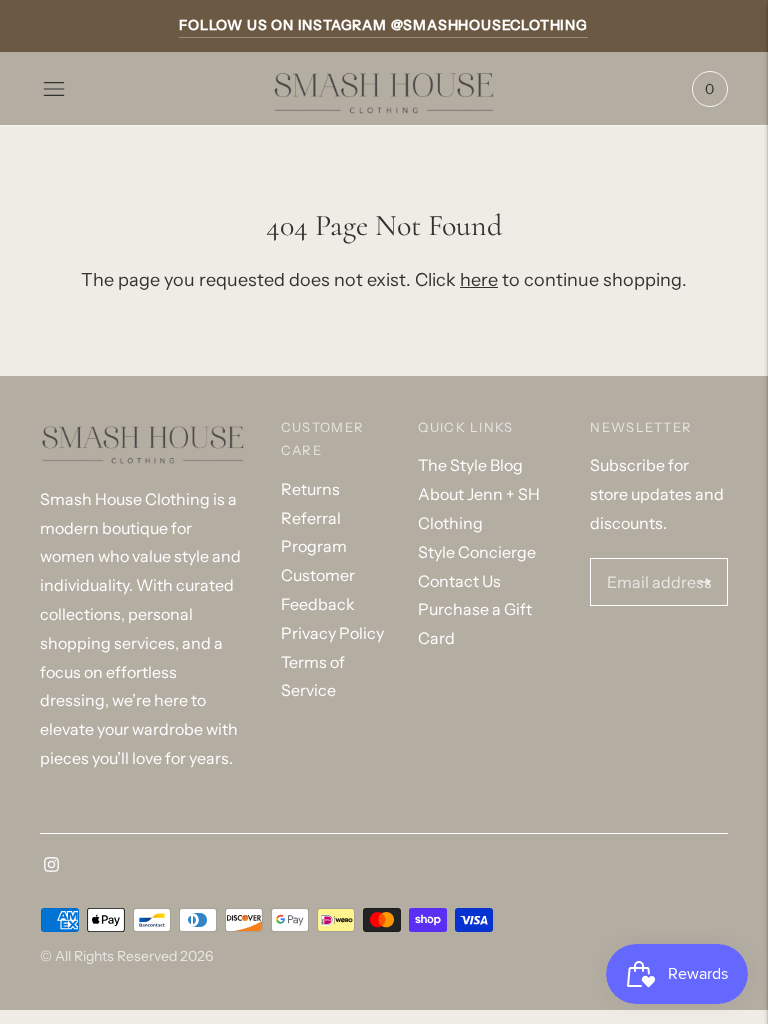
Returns (310, 489)
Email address (654, 560)
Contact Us (459, 581)
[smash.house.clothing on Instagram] (51, 866)
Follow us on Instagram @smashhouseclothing (383, 25)
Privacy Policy (332, 633)
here (479, 280)
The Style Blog (470, 465)
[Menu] (54, 89)
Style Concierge (477, 552)
